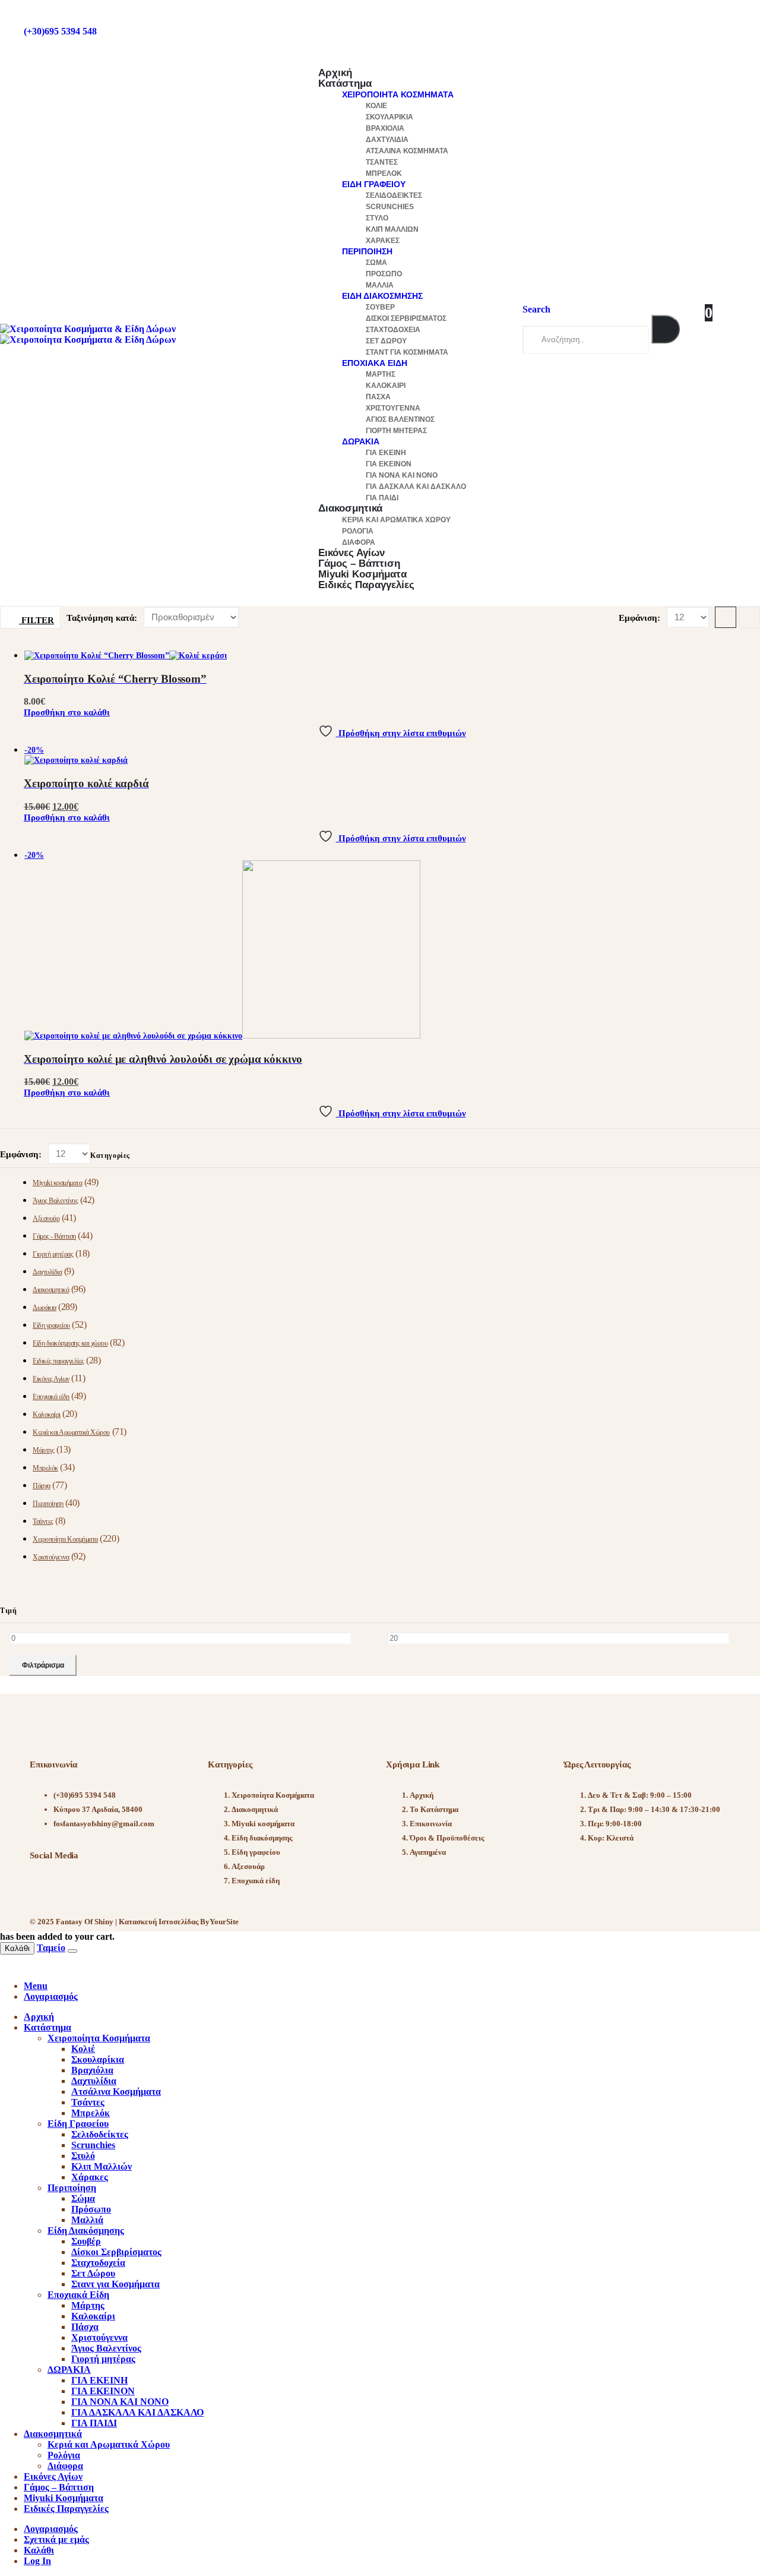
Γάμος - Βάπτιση (54, 1236)
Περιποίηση (367, 251)
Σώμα (376, 263)
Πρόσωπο (384, 274)
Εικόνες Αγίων (51, 1379)
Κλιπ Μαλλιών (392, 229)
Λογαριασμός (51, 2529)
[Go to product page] (392, 656)
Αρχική (422, 1795)
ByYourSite (219, 1922)
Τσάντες (382, 162)
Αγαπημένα (428, 1852)
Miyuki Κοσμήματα (64, 2498)
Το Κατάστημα (434, 1809)
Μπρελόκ (384, 173)
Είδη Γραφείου (374, 184)
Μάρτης (381, 374)
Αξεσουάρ (46, 1218)
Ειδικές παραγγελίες (58, 1361)
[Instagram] (76, 1886)
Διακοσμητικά (350, 508)
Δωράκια (45, 1308)
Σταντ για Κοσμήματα (407, 352)
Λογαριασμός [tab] (51, 1996)
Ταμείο (51, 1948)
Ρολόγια (358, 531)
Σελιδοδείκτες (394, 195)
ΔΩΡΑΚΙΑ (361, 441)
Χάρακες (383, 241)
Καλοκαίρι (386, 386)
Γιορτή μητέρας (396, 431)
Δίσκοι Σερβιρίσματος (406, 318)
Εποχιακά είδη (51, 1397)
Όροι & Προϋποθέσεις (447, 1838)
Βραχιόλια (385, 128)
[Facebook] (45, 1886)
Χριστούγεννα (393, 408)
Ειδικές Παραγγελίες (366, 585)
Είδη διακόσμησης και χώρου (70, 1343)
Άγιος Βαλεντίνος (400, 419)
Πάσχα (378, 397)
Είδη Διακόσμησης (382, 296)
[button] (536, 309)
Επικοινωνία (431, 1824)
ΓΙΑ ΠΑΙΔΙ (94, 2423)
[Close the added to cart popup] (72, 1951)
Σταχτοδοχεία (393, 330)
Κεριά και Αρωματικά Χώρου (396, 520)
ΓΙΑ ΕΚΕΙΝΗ (386, 453)
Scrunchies (390, 207)
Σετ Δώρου (386, 341)
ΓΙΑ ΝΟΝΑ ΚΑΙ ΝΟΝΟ (402, 475)
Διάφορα (65, 2466)
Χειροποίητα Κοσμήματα (398, 94)
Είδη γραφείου (51, 1325)
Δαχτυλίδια (387, 140)
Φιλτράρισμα (43, 1665)
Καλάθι (17, 1948)
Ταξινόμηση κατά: (103, 618)
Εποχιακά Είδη (375, 363)
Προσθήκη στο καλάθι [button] (67, 712)
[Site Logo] (88, 334)
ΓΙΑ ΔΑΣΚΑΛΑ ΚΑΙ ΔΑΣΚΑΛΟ (416, 487)
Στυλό (377, 218)
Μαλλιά (380, 285)
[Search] (666, 329)
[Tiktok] (107, 1886)
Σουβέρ (380, 307)
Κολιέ (376, 106)
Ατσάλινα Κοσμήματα (407, 151)
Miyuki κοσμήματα (57, 1183)
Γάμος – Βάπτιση (59, 2487)
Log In (37, 2561)
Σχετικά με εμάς (56, 2539)
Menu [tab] (36, 1986)
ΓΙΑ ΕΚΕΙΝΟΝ (389, 464)
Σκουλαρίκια (389, 117)
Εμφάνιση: (641, 618)
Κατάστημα (345, 83)
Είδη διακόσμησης (262, 1838)
